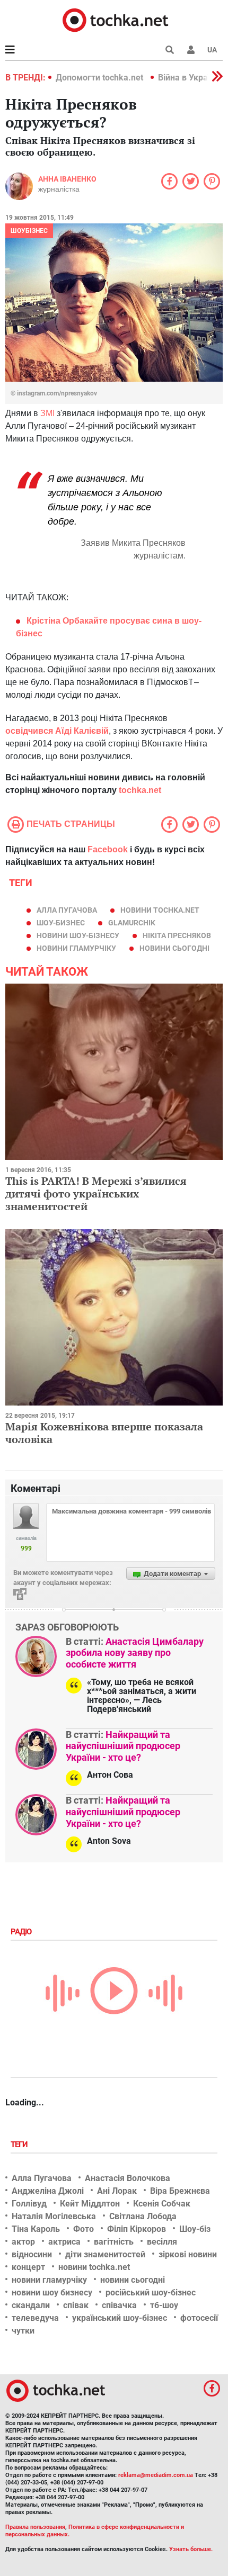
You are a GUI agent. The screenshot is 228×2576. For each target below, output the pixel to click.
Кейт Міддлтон (90, 2204)
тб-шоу (164, 2305)
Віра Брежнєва (180, 2191)
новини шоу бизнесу (52, 2293)
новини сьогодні (174, 948)
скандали (31, 2305)
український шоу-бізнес (120, 2318)
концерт (28, 2267)
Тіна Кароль (36, 2229)
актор (23, 2242)
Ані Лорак (117, 2191)
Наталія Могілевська (54, 2216)
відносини (32, 2254)
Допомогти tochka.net (100, 78)
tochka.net (140, 790)
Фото (84, 2229)
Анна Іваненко (67, 179)
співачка (119, 2305)
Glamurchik (132, 923)
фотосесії (199, 2318)
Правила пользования (35, 2527)
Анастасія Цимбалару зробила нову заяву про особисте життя (135, 1653)
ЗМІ (47, 413)
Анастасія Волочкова (128, 2178)
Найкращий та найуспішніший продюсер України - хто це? (123, 1746)
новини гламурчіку (76, 948)
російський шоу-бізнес (151, 2293)
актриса (64, 2242)
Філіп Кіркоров (137, 2229)
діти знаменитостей (105, 2254)
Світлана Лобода (143, 2216)
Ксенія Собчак (162, 2204)
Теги (20, 2145)
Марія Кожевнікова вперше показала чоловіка (104, 1433)
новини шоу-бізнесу (78, 935)
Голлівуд (29, 2204)
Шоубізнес (29, 231)
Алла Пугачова (67, 910)
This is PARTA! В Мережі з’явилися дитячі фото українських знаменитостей (96, 1194)
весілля (162, 2242)
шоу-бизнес (61, 923)
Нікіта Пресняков (177, 935)
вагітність (114, 2242)
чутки (23, 2331)
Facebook (108, 849)
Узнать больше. (191, 2549)
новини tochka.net (160, 910)
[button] (191, 50)
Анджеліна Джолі (48, 2191)
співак (76, 2305)
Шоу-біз (195, 2229)
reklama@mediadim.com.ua (156, 2475)
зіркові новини (188, 2254)
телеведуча (35, 2318)
